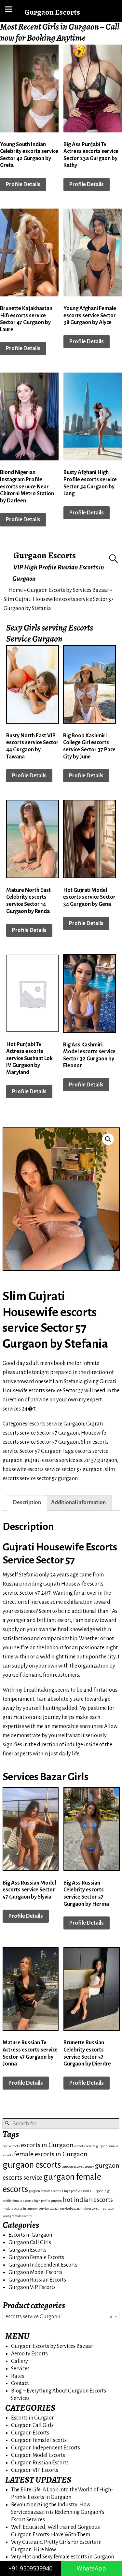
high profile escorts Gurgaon (84, 2191)
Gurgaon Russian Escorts (37, 2280)
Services (20, 2369)
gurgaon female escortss (46, 2191)
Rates (18, 2376)
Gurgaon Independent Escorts (43, 2265)
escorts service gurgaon (91, 2146)
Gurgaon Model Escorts (35, 2272)
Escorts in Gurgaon (30, 2235)
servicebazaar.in (71, 2208)
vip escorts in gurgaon (99, 2208)
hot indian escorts (88, 2200)
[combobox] (61, 2316)
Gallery (20, 2361)
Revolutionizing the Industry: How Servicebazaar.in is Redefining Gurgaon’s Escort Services (58, 2512)
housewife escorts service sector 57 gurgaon (53, 1469)
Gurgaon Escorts (45, 555)
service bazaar (49, 2208)
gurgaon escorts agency (78, 2167)
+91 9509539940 (30, 2568)
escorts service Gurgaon (57, 1424)
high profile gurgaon (48, 2201)
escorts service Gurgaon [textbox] (59, 2317)
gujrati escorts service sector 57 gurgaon (71, 1460)
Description (27, 1503)
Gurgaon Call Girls (30, 2242)
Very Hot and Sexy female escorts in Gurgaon (62, 2557)
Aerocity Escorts (29, 2354)
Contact (20, 2383)
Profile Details (23, 184)
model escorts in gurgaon (20, 2208)
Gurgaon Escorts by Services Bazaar (68, 590)
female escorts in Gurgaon (51, 2154)
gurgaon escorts (32, 2165)
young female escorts (18, 2216)
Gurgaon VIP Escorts (32, 2287)
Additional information (78, 1503)
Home (16, 590)
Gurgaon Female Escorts (36, 2257)
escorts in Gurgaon (47, 2145)
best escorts (11, 2146)
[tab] (27, 1503)
